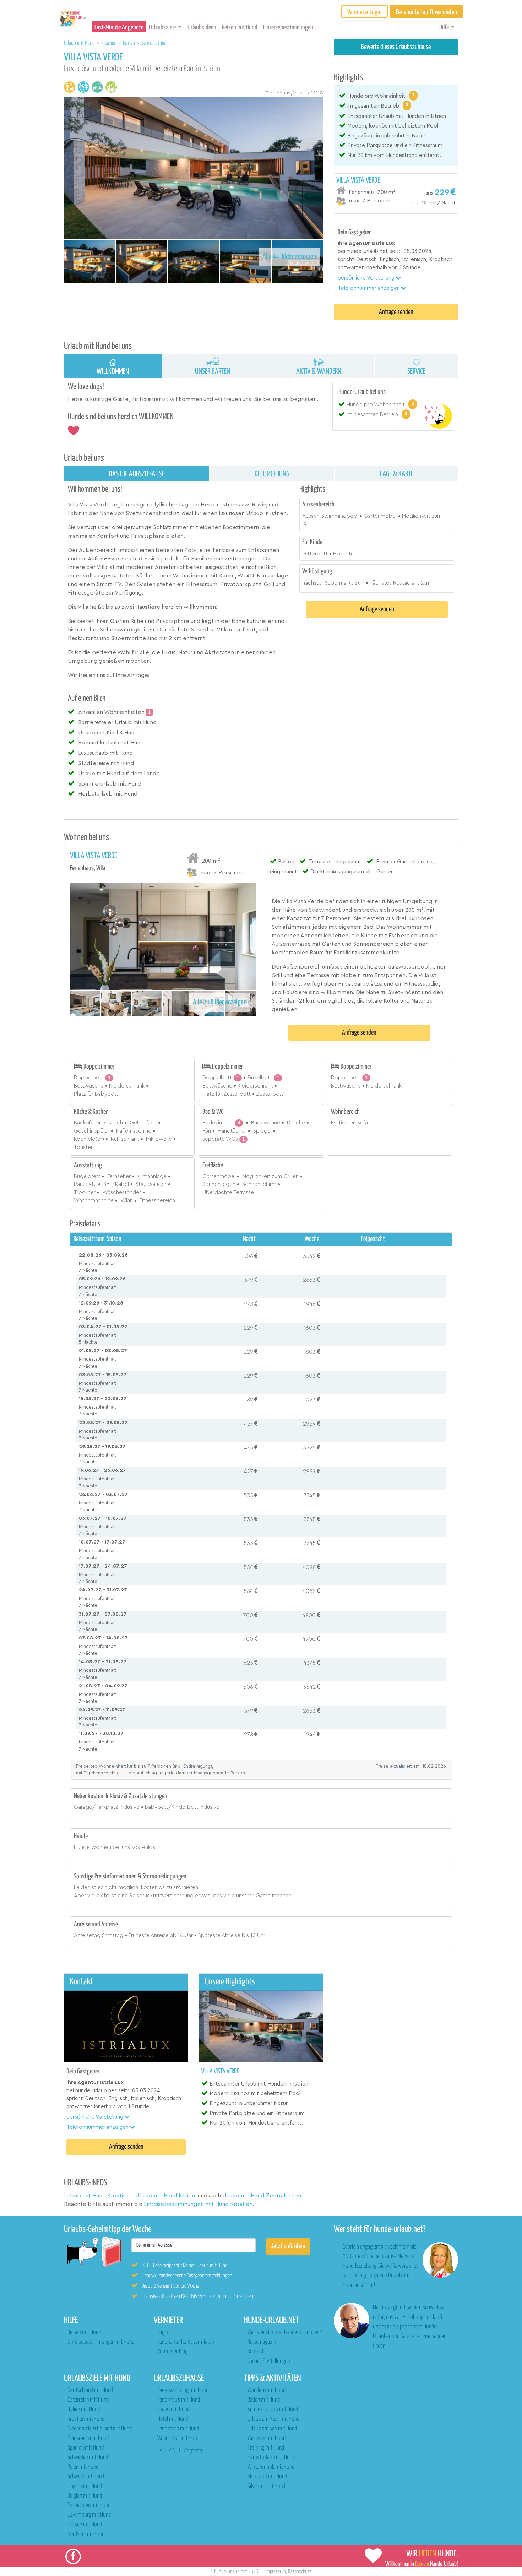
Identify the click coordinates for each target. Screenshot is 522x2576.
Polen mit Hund (83, 2467)
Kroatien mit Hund (86, 2419)
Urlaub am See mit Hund (272, 2429)
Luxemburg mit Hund (89, 2515)
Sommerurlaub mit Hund (273, 2410)
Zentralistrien (154, 43)
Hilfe (444, 28)
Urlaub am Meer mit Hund (273, 2419)
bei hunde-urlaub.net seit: (369, 251)
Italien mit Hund (84, 2410)
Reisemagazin (262, 2342)
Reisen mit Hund (240, 28)
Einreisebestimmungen (288, 28)
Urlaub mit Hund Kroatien (97, 2196)
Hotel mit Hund (173, 2419)
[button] (369, 278)
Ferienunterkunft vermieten (186, 2342)
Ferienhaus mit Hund (179, 2400)
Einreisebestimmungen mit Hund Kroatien (198, 2204)
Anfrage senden (396, 312)
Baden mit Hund (264, 2400)
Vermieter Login (365, 12)
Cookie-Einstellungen (269, 2361)
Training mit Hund (266, 2448)
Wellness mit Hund (267, 2438)
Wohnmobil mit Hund (178, 2438)
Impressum (276, 2572)
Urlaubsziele (162, 28)
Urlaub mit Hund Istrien (165, 2196)
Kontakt (255, 2352)
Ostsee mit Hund (85, 2525)
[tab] (396, 191)
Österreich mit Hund (88, 2400)
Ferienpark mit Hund (178, 2429)
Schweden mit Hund (88, 2458)
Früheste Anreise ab (153, 1935)
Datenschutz (300, 2572)
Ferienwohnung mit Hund (183, 2390)
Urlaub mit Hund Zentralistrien (262, 2196)
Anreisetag (87, 1935)
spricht (346, 259)
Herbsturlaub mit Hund (271, 2458)
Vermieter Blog (172, 2352)
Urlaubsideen (202, 28)
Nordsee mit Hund (86, 2534)
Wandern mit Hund (267, 2390)
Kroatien (109, 43)
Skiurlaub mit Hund (267, 2477)
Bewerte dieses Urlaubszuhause (396, 47)
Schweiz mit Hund (86, 2477)
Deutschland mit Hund (90, 2390)
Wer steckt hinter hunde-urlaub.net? (285, 2333)
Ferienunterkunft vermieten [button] (426, 12)
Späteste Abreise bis (224, 1935)
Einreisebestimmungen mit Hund (101, 2342)
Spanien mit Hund (86, 2448)
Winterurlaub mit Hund (271, 2467)
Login (163, 2333)
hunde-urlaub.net (231, 2572)
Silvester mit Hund (266, 2486)
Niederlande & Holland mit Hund (100, 2429)
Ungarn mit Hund (85, 2486)
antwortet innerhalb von (368, 268)
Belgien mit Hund (85, 2496)
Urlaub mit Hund (80, 43)
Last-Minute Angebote (119, 28)
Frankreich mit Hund (88, 2438)
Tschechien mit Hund (89, 2506)
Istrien (129, 43)
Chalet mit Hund (173, 2410)
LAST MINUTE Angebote (180, 2451)
